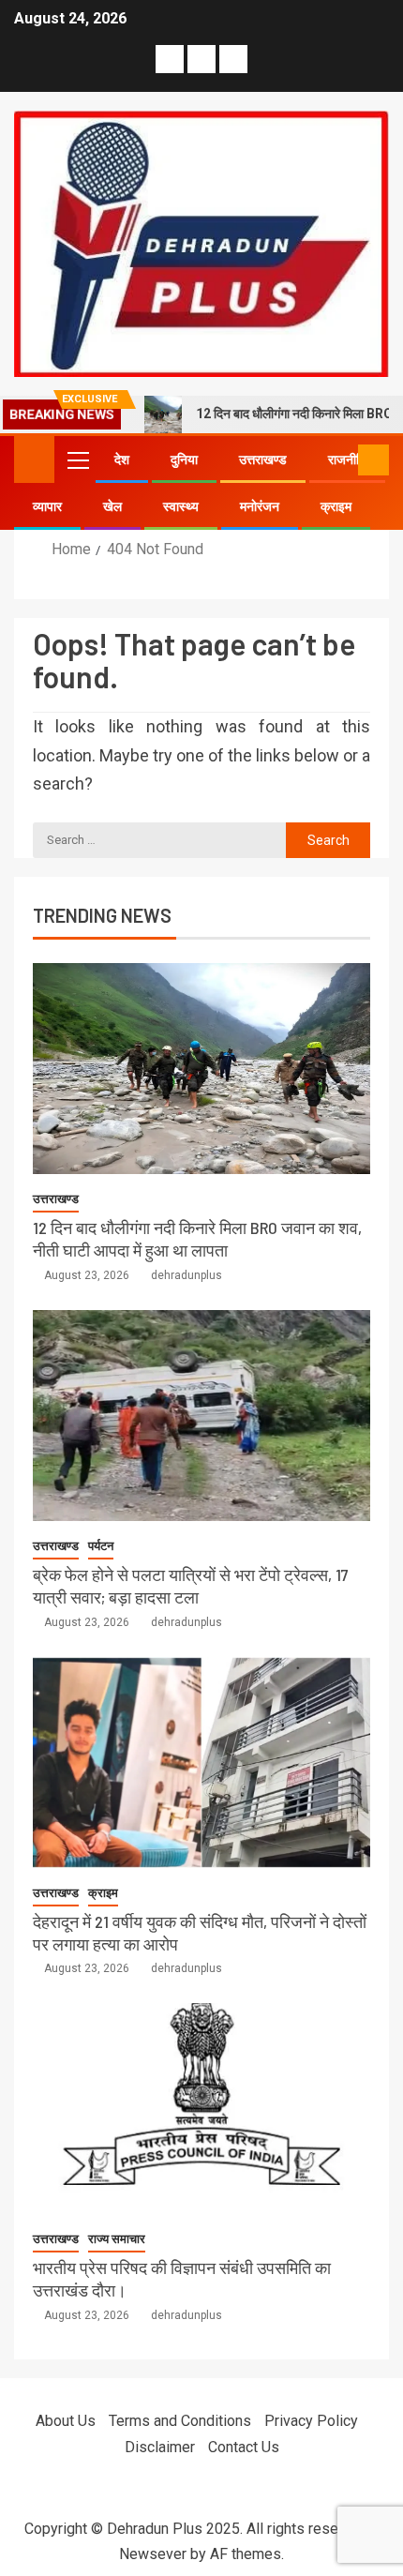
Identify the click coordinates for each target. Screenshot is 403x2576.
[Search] (342, 460)
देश (122, 459)
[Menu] (77, 459)
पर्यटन (101, 1546)
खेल (112, 506)
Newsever (153, 2554)
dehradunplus (187, 1275)
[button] (77, 459)
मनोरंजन (260, 506)
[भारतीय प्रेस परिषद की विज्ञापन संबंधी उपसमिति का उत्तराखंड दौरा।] (201, 2109)
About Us (66, 2421)
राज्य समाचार (117, 2239)
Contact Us (244, 2447)
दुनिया (184, 459)
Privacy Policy (311, 2421)
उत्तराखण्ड (263, 459)
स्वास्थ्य (181, 506)
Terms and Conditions (180, 2421)
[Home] (34, 459)
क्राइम (336, 506)
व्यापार (47, 506)
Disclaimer (160, 2447)
